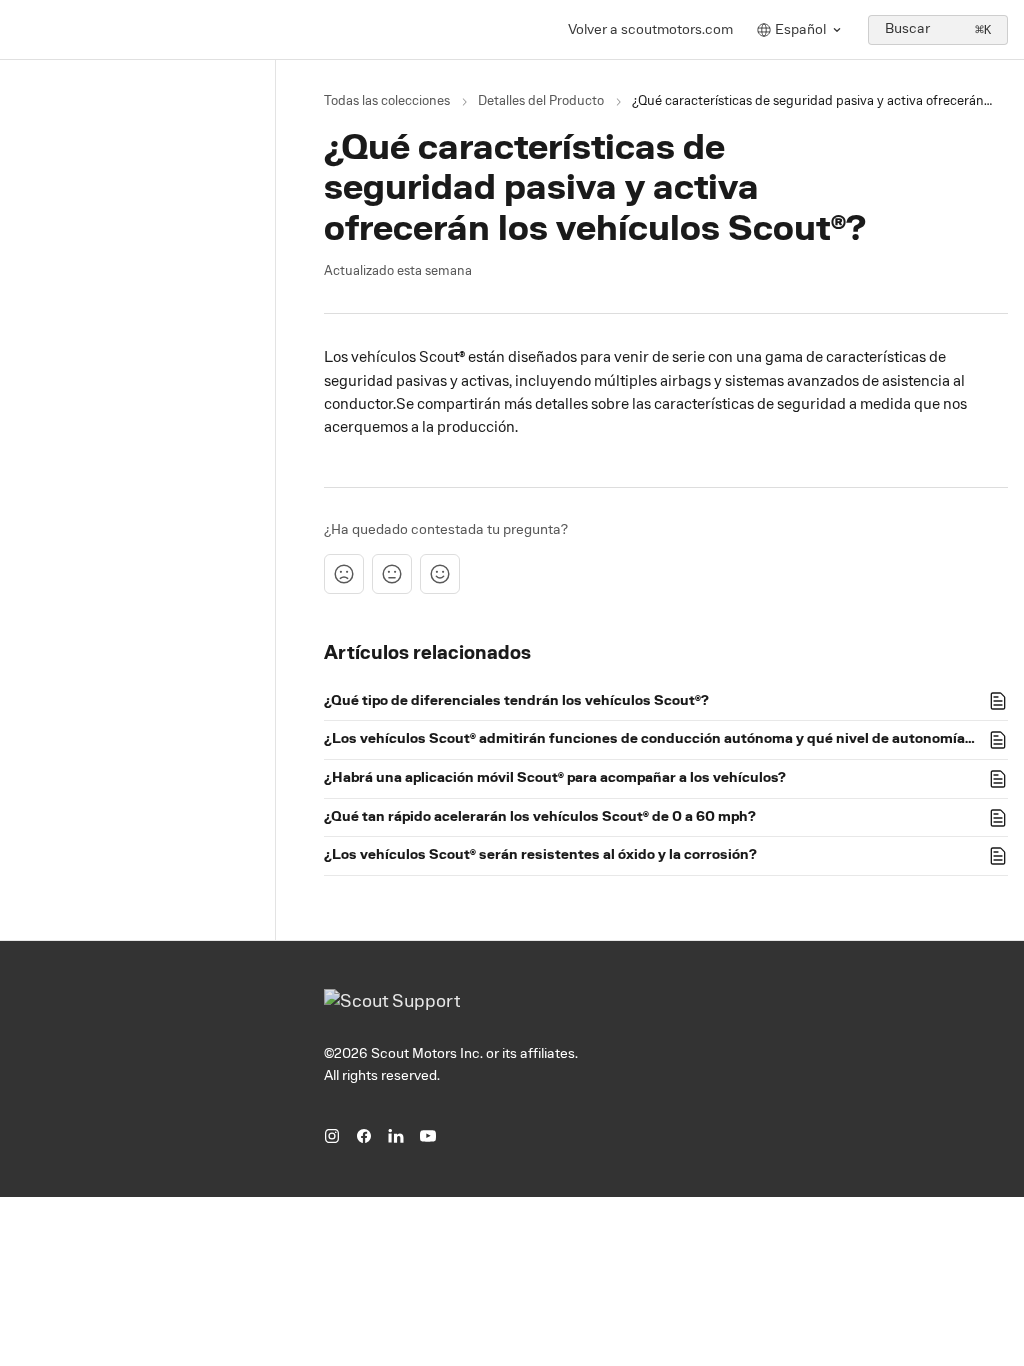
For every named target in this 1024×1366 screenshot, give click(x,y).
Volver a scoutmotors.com (650, 30)
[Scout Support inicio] (20, 30)
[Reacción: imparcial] (392, 574)
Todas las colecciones (387, 101)
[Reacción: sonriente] (440, 574)
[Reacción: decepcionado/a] (344, 574)
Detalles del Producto (541, 101)
